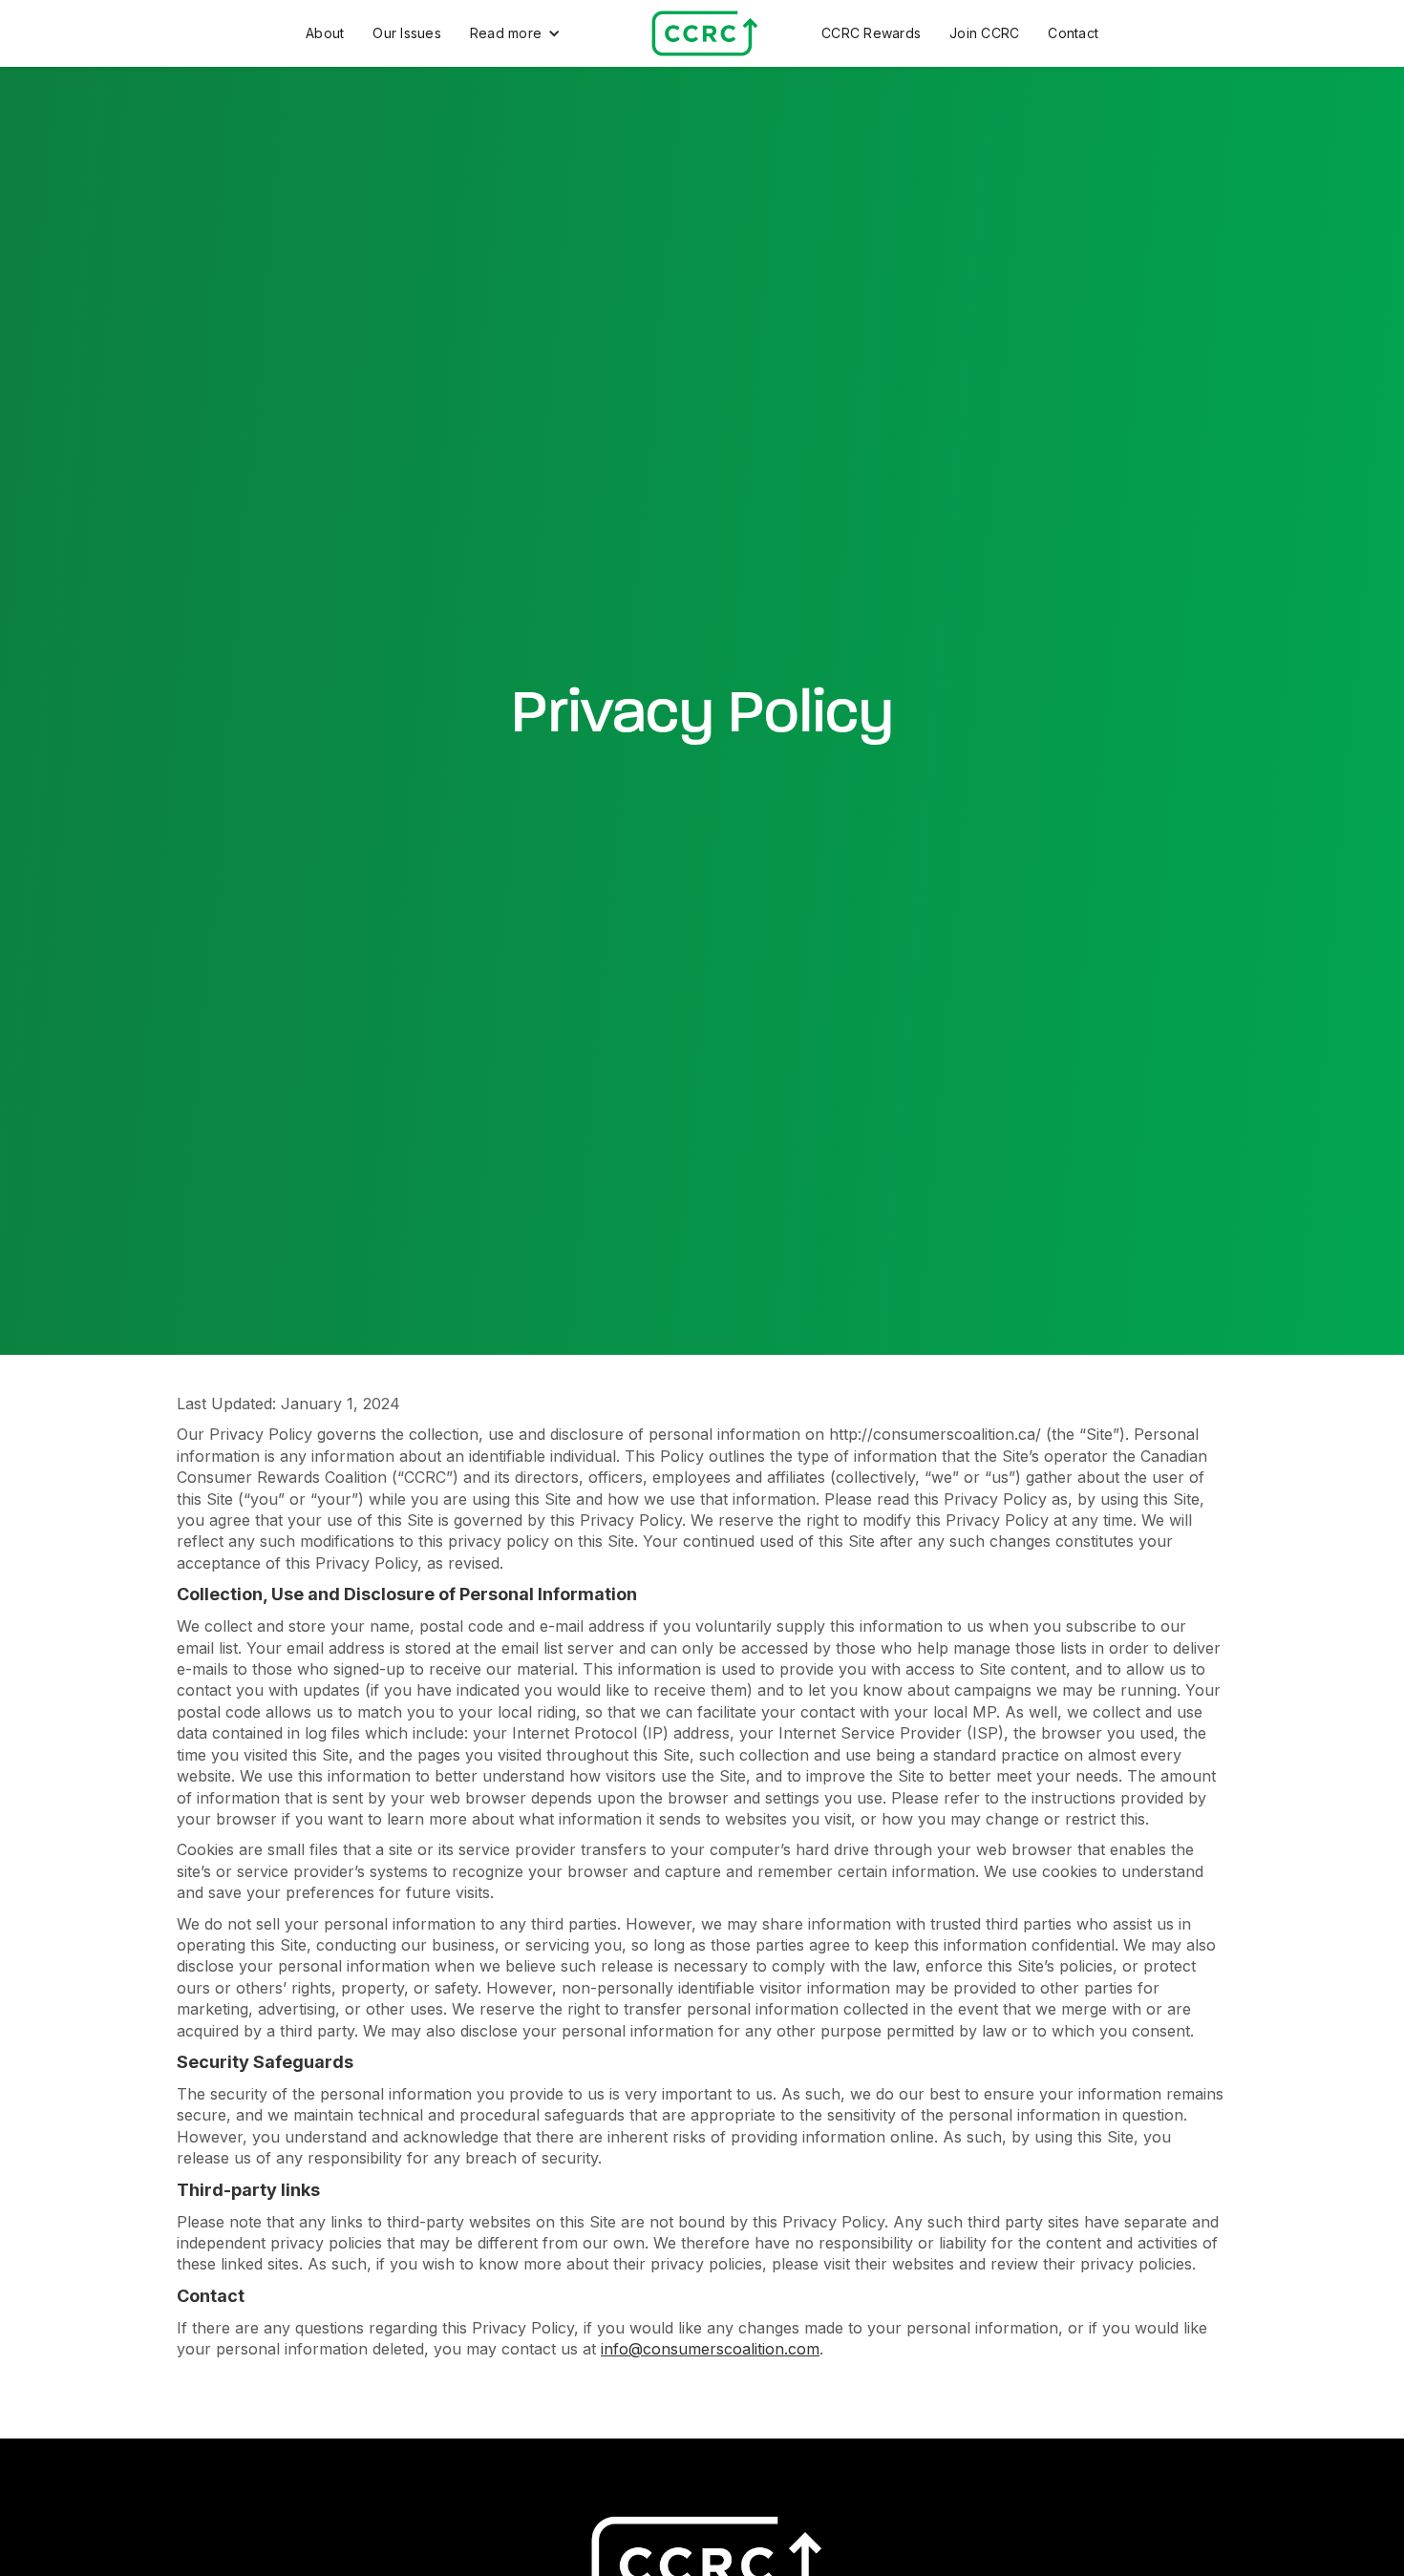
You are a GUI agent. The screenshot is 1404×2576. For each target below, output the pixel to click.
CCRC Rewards (871, 33)
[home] (702, 33)
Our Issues (407, 33)
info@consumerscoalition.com (710, 2349)
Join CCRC (984, 33)
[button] (515, 33)
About (325, 33)
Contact (1073, 33)
